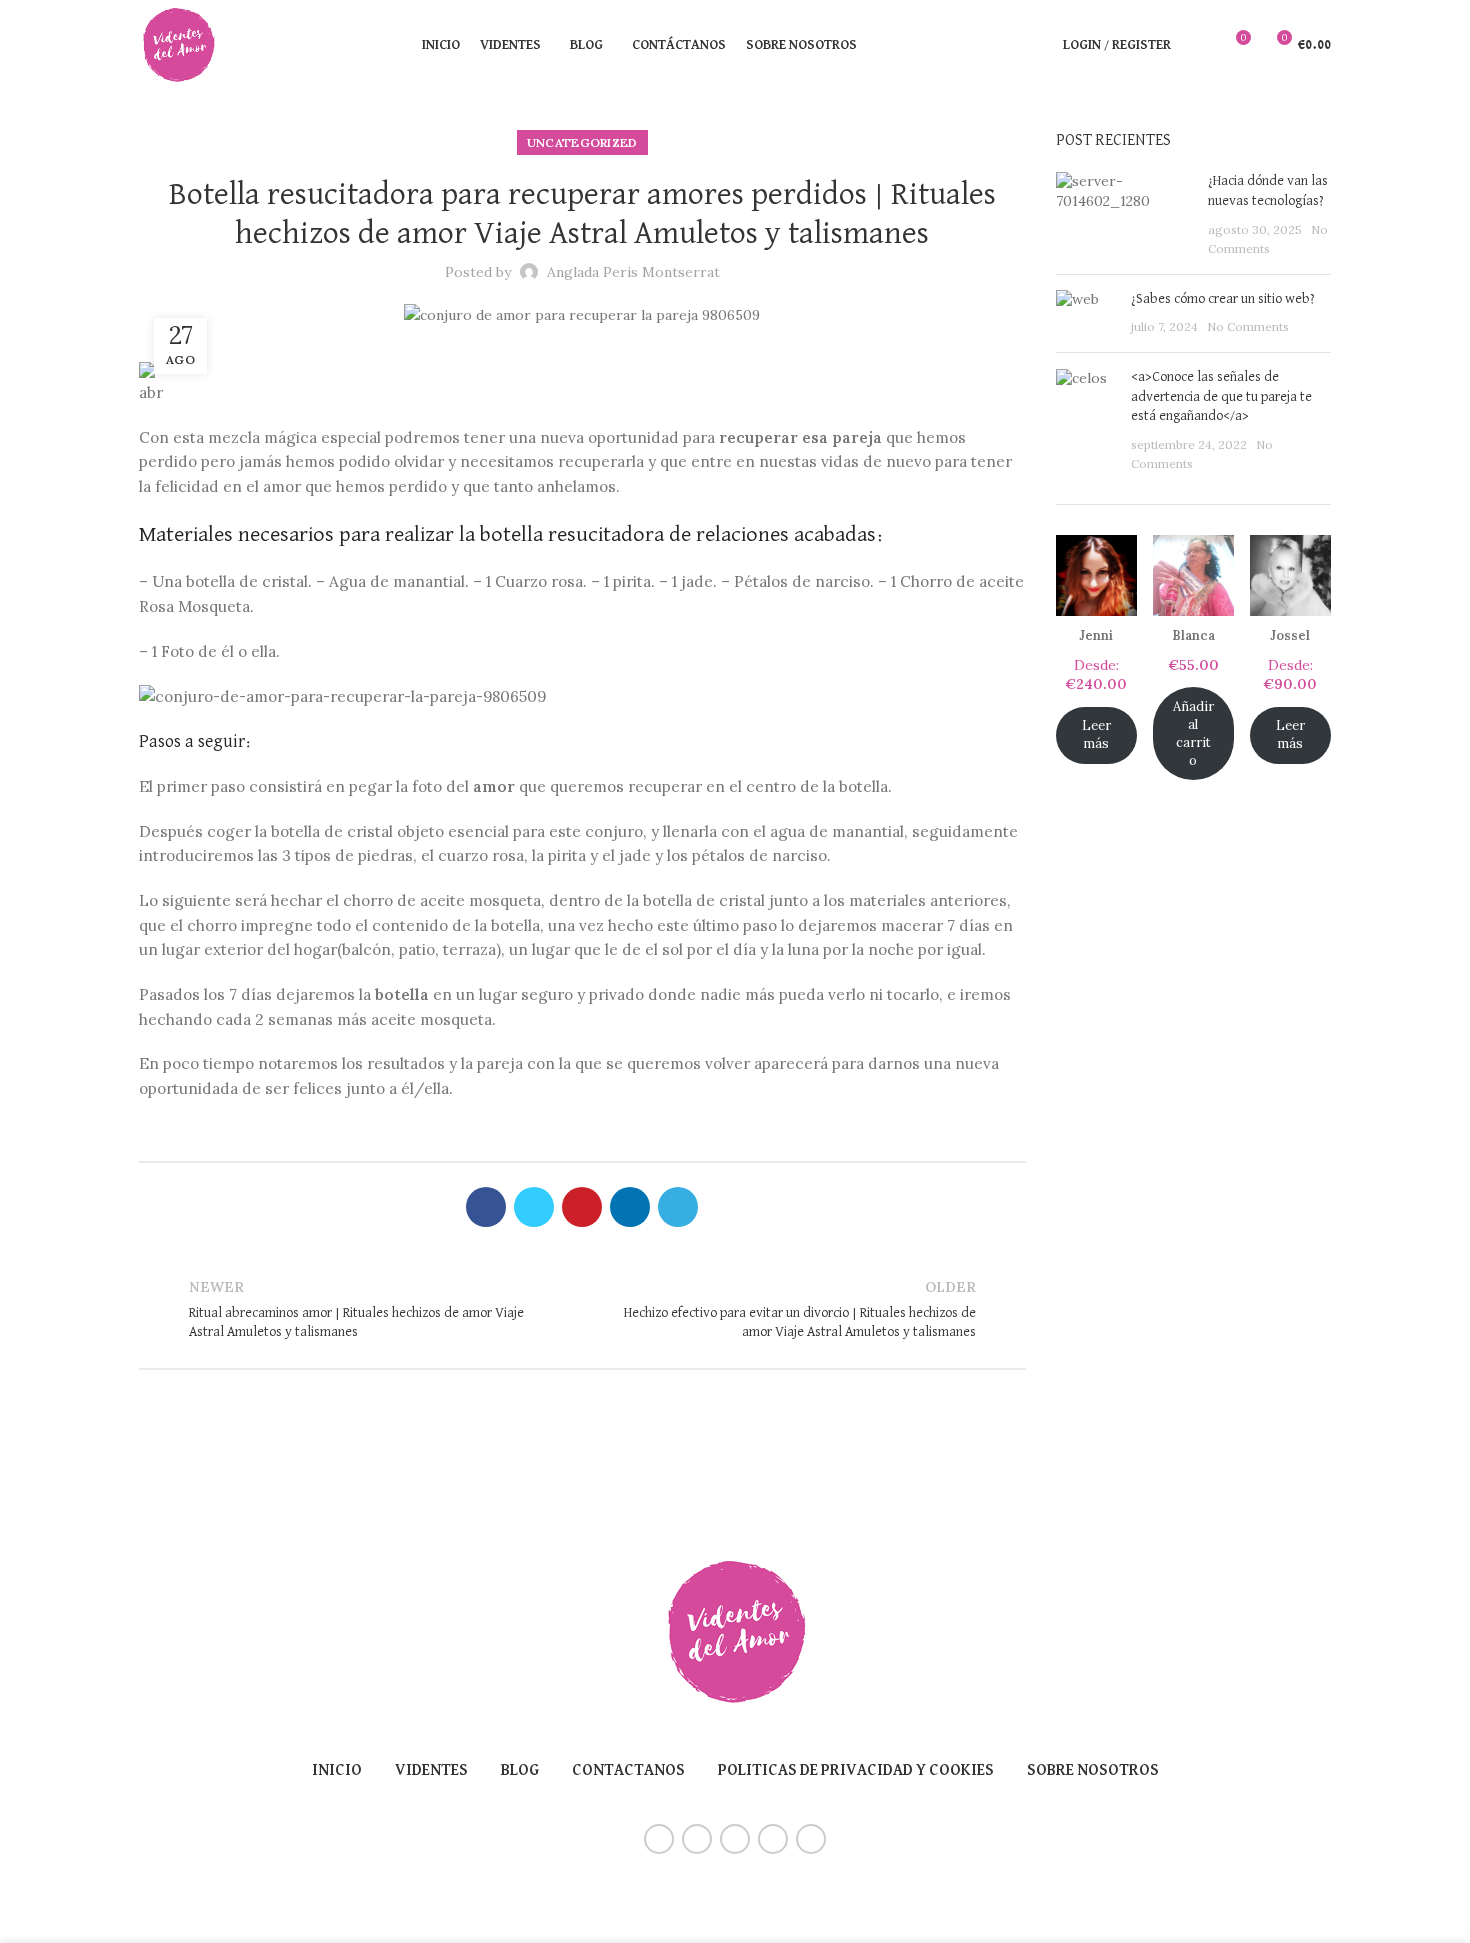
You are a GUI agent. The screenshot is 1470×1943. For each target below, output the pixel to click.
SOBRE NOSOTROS (1093, 1771)
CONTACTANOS (628, 1771)
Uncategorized (582, 142)
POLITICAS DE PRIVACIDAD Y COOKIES (856, 1771)
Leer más (1096, 734)
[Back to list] (582, 1310)
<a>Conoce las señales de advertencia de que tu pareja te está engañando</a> (1221, 396)
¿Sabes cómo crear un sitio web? (1223, 299)
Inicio (337, 1771)
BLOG (520, 1771)
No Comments (1248, 326)
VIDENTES (431, 1771)
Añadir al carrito (1193, 733)
